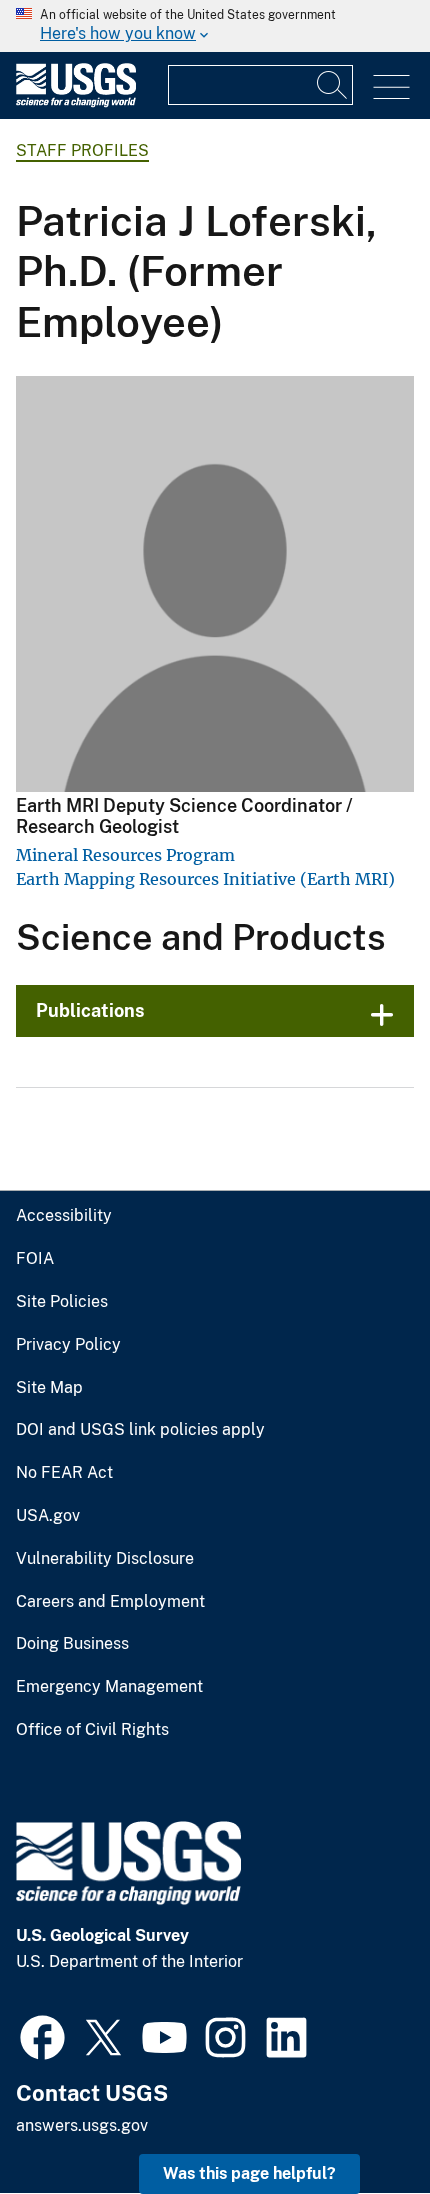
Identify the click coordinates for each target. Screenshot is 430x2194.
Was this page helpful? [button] (249, 2173)
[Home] (76, 102)
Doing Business (72, 1644)
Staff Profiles (82, 150)
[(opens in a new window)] (42, 2035)
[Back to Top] (357, 2121)
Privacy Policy (68, 1345)
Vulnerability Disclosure (105, 1559)
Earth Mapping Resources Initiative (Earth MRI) (205, 879)
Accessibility (64, 1216)
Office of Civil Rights (92, 1730)
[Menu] (391, 87)
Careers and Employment (110, 1602)
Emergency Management (109, 1687)
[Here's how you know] (215, 26)
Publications (90, 1010)
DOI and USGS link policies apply (140, 1430)
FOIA (35, 1259)
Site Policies (62, 1302)
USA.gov (48, 1516)
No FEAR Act (64, 1473)
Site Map (49, 1388)
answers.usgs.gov (82, 2125)
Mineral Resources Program (125, 855)
